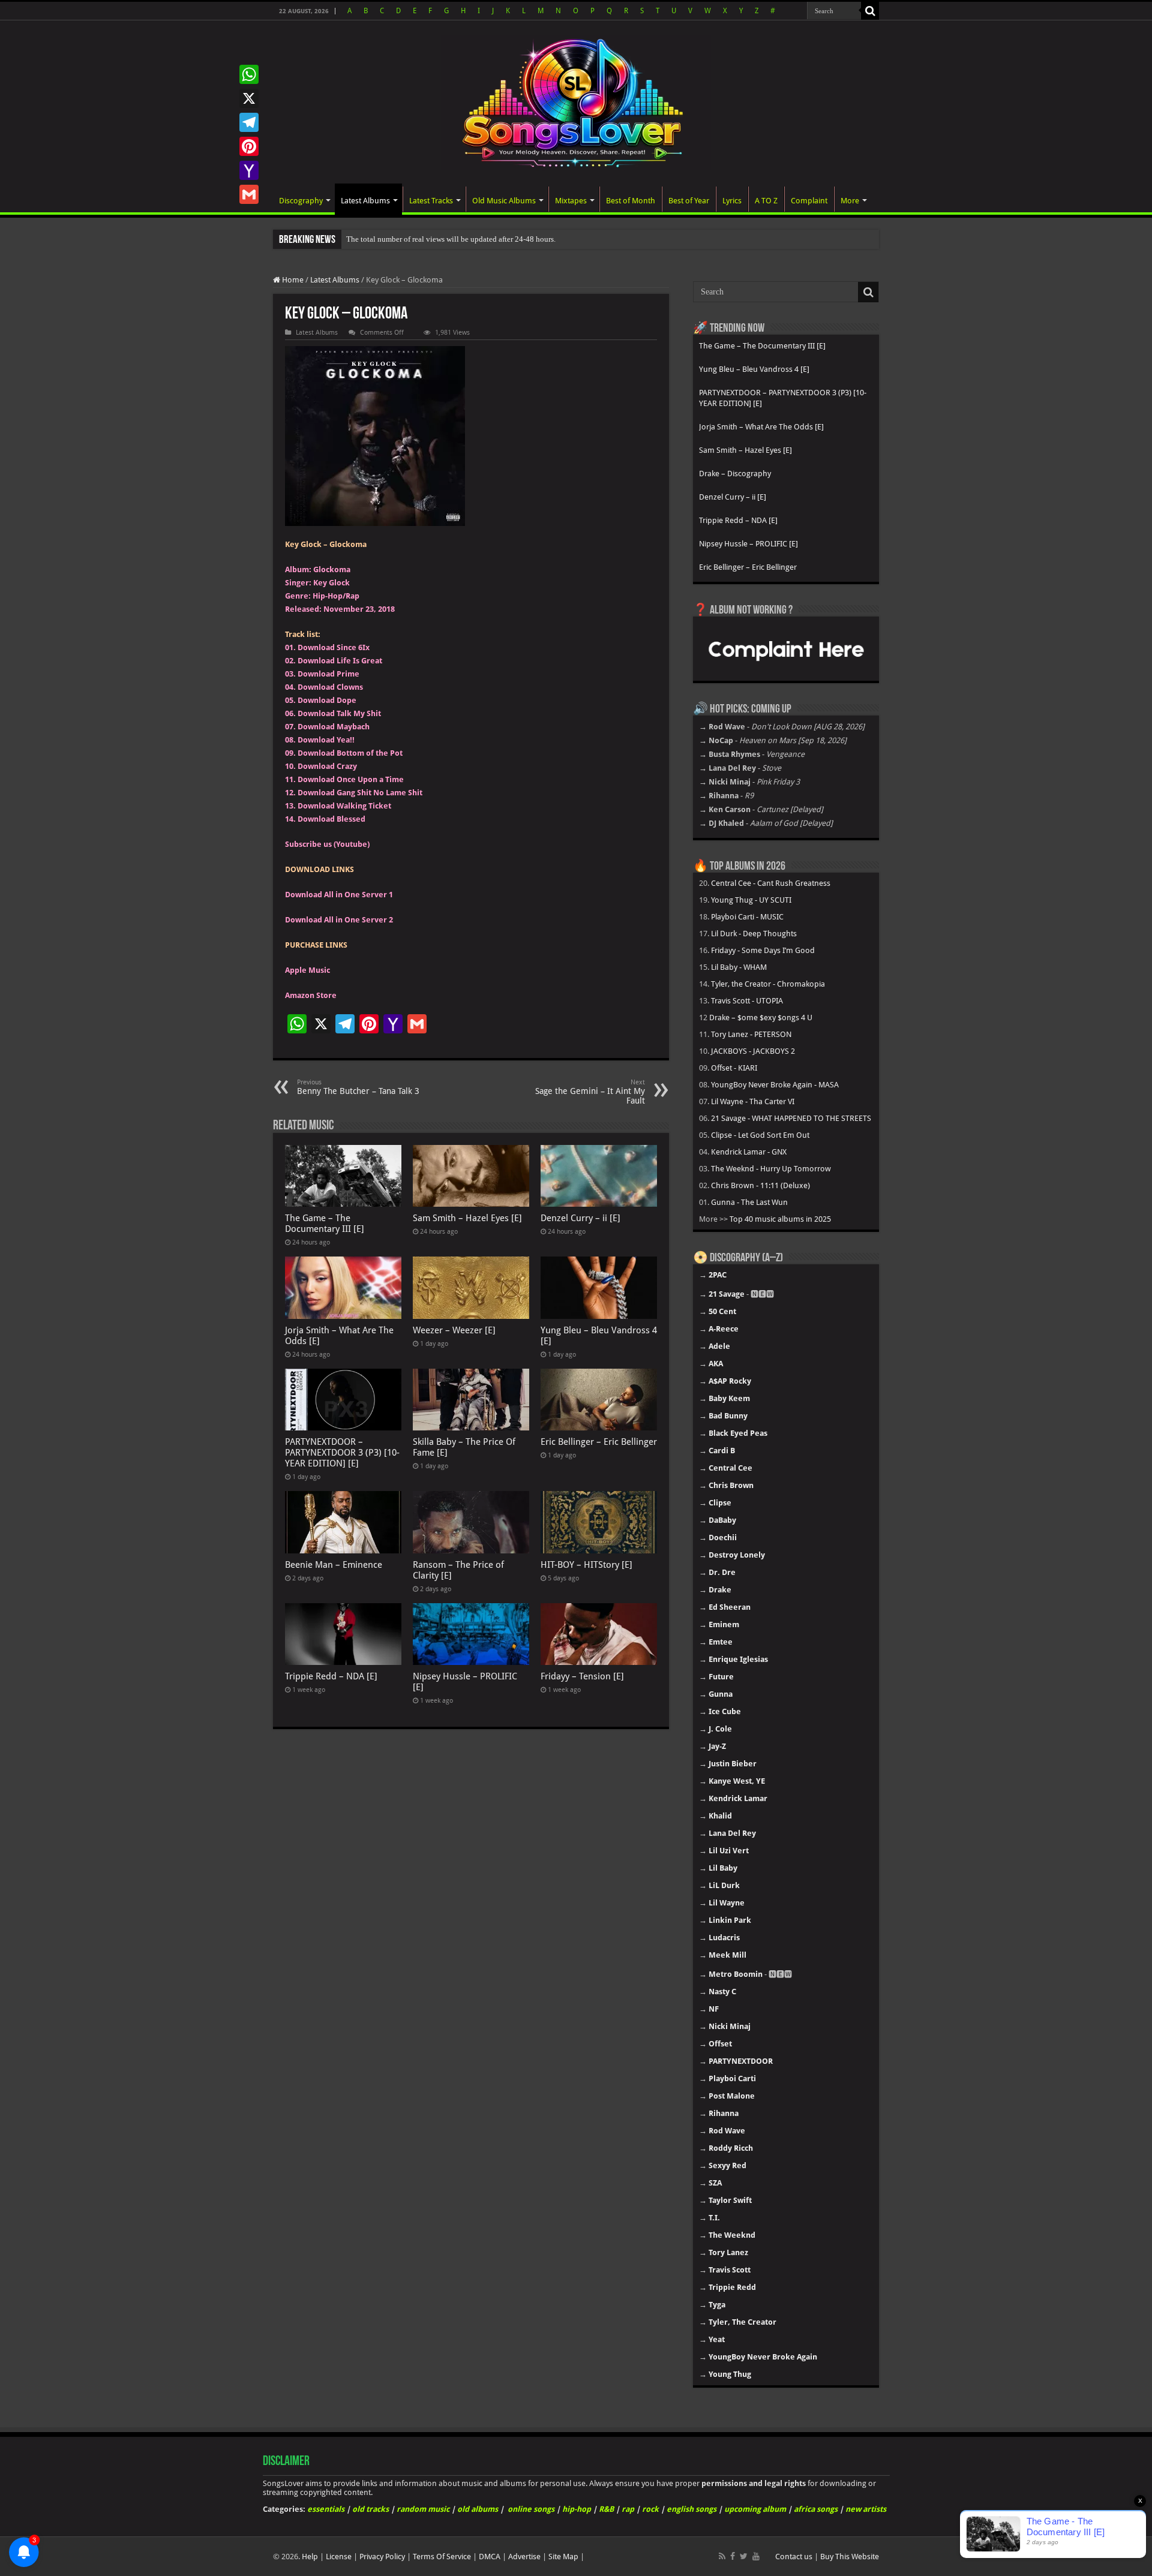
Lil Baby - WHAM (739, 967)
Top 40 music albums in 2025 (780, 1219)
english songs (691, 2509)
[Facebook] (733, 2556)
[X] (249, 98)
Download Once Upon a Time (351, 779)
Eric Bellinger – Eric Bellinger (599, 1442)
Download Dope (327, 700)
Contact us (794, 2557)
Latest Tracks (431, 201)
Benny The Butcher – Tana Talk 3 (358, 1087)
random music (423, 2509)
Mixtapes (571, 201)
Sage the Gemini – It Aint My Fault (590, 1092)
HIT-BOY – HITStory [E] (586, 1565)
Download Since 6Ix (334, 647)
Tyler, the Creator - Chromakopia (768, 984)
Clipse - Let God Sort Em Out (760, 1135)
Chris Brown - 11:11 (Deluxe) (760, 1185)
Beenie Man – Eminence (334, 1565)
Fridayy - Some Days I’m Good (763, 950)
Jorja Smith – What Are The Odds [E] (761, 427)
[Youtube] (756, 2556)
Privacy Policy (382, 2557)
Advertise (524, 2557)
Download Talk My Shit (339, 713)
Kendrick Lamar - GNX (749, 1152)
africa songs (816, 2509)
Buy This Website (850, 2557)
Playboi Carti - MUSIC (747, 917)
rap (628, 2509)
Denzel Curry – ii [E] (580, 1218)
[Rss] (722, 2556)
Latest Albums (365, 201)
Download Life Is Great (340, 661)
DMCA (490, 2557)
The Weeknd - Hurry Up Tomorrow (771, 1169)
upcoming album (755, 2509)
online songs (531, 2509)
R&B (606, 2509)
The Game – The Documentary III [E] (325, 1224)
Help (310, 2557)
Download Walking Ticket (344, 806)
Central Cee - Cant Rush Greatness (771, 883)
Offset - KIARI (734, 1068)
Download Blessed (331, 819)
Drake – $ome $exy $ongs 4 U (761, 1018)
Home (292, 280)
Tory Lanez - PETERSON (751, 1034)
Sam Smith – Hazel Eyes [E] (467, 1218)
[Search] (870, 11)
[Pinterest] (249, 146)
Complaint (809, 201)
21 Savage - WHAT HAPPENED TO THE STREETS (791, 1118)
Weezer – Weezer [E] (454, 1330)
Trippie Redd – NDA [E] (331, 1676)
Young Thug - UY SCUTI (751, 900)
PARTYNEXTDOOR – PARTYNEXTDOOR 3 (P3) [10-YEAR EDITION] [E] (342, 1453)
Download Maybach (334, 727)
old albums (478, 2509)
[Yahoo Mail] (249, 170)
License (339, 2557)
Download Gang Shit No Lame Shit (360, 793)
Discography (301, 201)
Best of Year (689, 201)
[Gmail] (249, 194)
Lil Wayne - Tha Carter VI (753, 1101)
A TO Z (766, 201)
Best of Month (631, 201)
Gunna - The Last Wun (749, 1202)
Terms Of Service (442, 2557)
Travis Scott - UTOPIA (747, 1001)
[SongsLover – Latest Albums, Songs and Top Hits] (576, 101)
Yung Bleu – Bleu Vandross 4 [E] (754, 369)
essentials (326, 2509)
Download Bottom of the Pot (350, 753)
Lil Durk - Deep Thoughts (754, 934)
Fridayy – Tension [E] (582, 1676)
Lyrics (732, 201)
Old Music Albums (504, 201)
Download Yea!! (326, 740)
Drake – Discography (735, 474)
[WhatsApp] (249, 74)
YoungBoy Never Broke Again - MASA (775, 1085)
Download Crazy (327, 766)
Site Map (563, 2557)
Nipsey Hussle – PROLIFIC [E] (748, 544)
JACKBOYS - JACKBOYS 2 (753, 1051)
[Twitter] (744, 2556)
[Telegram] (249, 122)
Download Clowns (330, 687)
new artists (866, 2509)
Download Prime (328, 674)
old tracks (370, 2509)
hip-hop (577, 2509)
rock (650, 2509)
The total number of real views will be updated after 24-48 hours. (451, 239)
